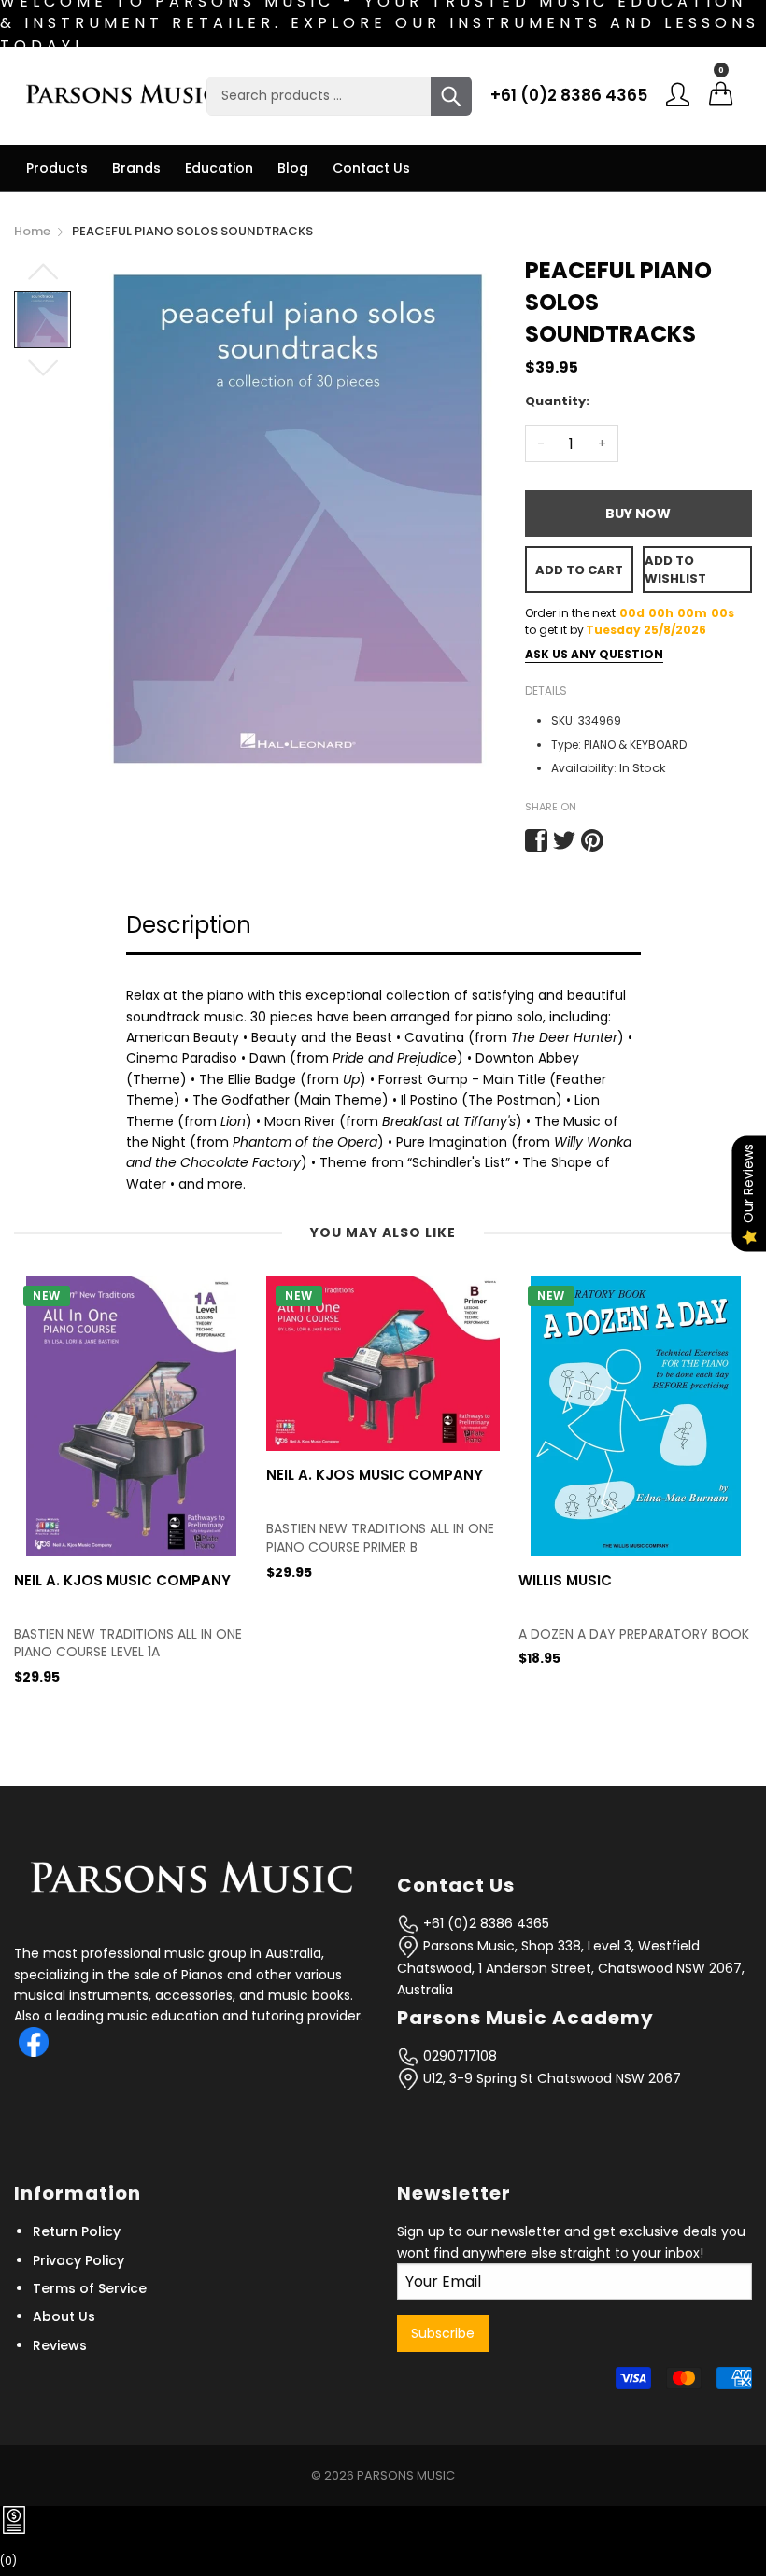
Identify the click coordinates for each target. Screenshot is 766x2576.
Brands (136, 168)
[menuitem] (57, 168)
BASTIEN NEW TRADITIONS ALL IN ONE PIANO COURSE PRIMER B (128, 1538)
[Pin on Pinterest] (592, 840)
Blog (293, 168)
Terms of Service (90, 2288)
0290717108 (458, 2056)
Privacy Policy (78, 2260)
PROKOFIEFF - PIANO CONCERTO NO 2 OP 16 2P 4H (632, 1644)
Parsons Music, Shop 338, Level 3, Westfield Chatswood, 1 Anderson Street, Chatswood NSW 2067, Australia (571, 1968)
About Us (64, 2316)
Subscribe (443, 2333)
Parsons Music (406, 2476)
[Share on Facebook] (536, 840)
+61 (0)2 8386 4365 (569, 95)
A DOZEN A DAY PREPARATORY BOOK (382, 1634)
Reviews (60, 2345)
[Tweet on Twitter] (564, 840)
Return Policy (77, 2231)
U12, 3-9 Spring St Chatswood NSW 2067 (550, 2078)
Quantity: (557, 401)
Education (219, 168)
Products (57, 168)
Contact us (371, 168)
